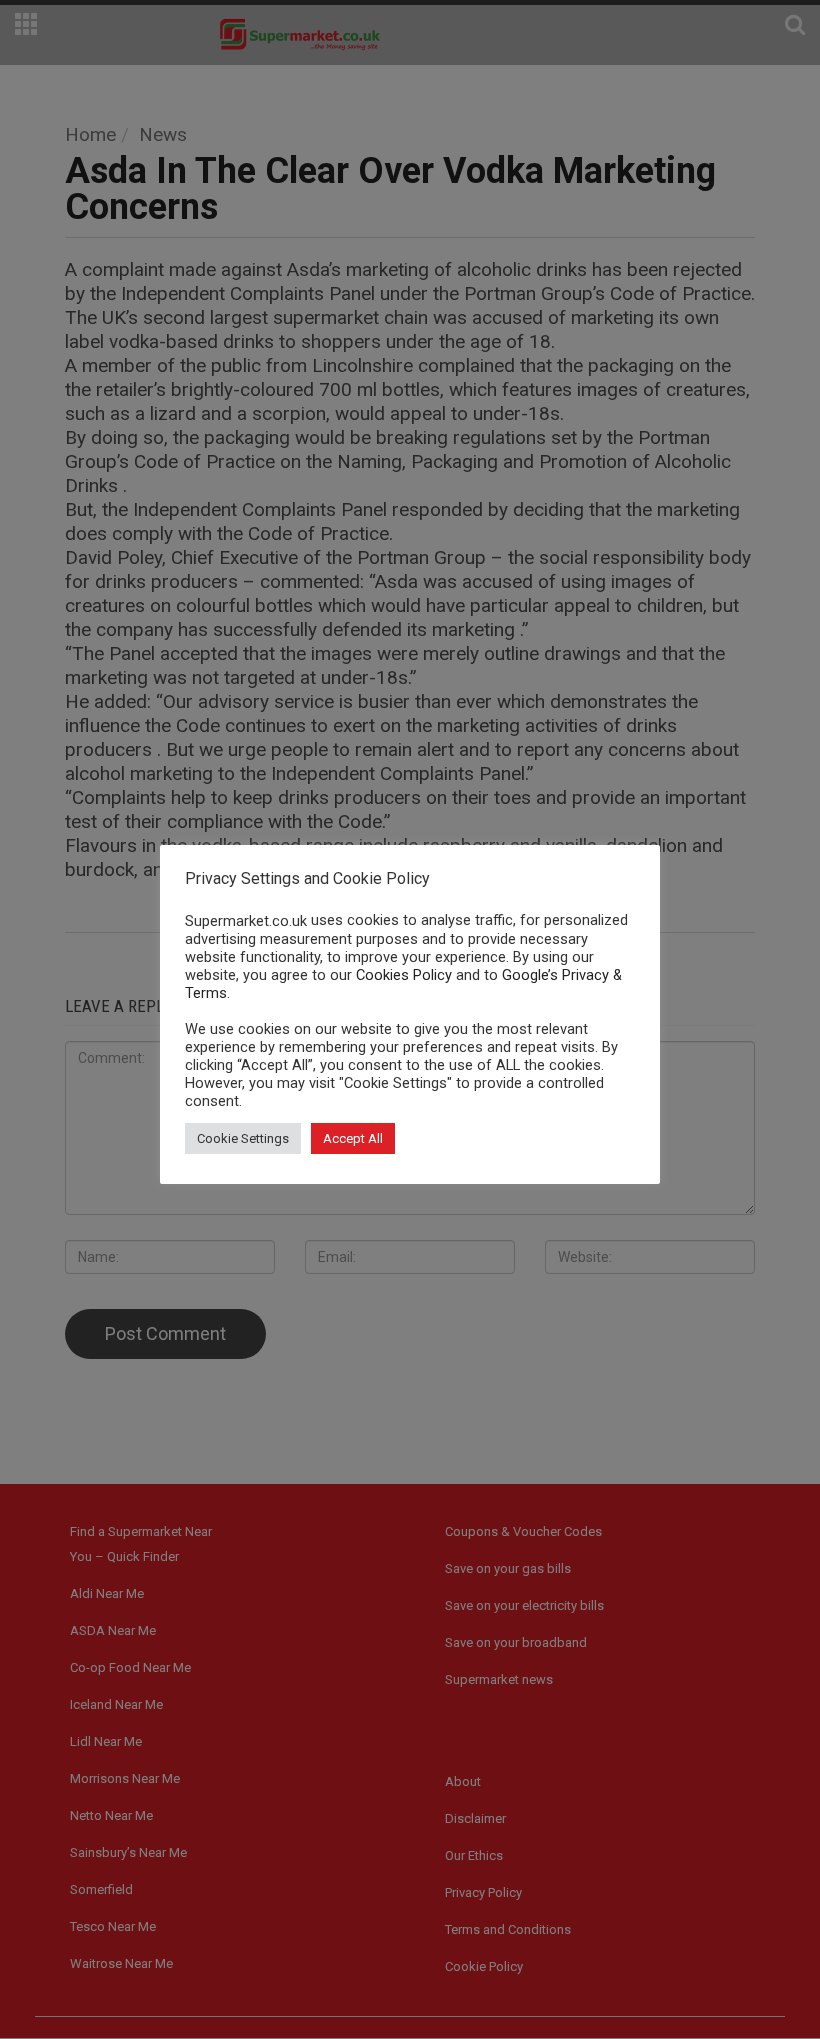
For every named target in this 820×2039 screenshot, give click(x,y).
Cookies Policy (404, 975)
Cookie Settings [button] (243, 1138)
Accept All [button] (353, 1138)
